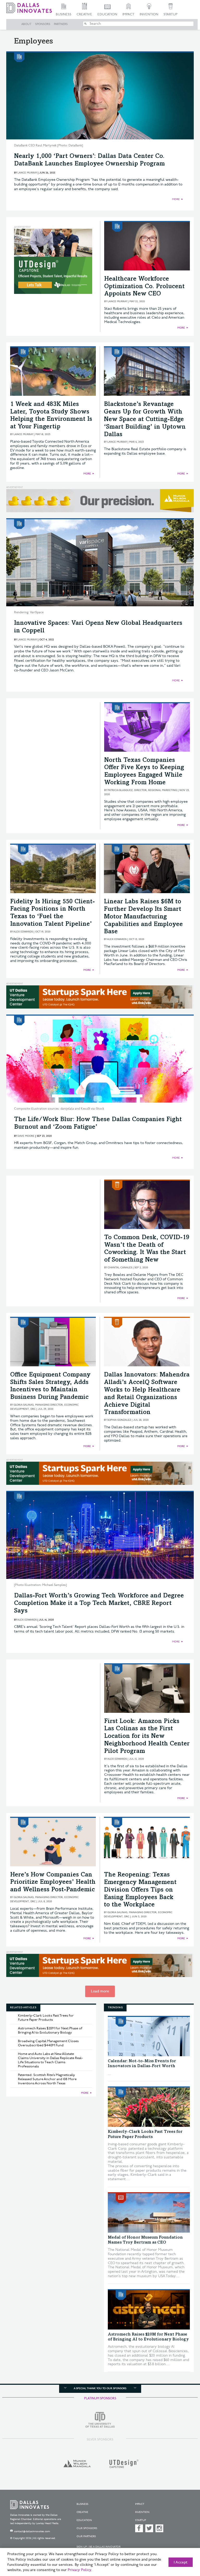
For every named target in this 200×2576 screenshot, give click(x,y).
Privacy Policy (79, 2570)
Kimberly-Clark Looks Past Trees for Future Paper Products (46, 2018)
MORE (176, 199)
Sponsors (43, 24)
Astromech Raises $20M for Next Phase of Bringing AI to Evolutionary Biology (50, 2030)
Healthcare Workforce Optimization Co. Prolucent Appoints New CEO (144, 287)
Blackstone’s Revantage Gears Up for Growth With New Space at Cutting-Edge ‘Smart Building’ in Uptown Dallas (145, 420)
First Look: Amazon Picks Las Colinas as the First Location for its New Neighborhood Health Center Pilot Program (147, 1737)
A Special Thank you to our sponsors (100, 2388)
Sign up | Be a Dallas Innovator (99, 2547)
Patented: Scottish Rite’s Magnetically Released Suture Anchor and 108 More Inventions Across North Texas (47, 2079)
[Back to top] (183, 2547)
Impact (128, 14)
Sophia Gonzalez (119, 1420)
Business (64, 14)
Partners (61, 24)
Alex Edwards (23, 932)
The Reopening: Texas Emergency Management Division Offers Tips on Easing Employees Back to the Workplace (140, 1890)
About (26, 24)
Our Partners (86, 2536)
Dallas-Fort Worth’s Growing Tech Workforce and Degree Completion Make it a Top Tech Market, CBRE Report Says (99, 1604)
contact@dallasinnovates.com (32, 2531)
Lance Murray (27, 173)
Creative (84, 14)
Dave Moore (26, 1136)
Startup (170, 14)
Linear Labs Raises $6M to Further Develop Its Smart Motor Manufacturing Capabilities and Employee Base (143, 917)
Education (107, 14)
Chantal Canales (120, 1268)
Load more (100, 1991)
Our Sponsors (87, 2528)
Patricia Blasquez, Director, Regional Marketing (142, 790)
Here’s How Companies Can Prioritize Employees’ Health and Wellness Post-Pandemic (53, 1883)
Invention (149, 14)
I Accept (181, 2562)
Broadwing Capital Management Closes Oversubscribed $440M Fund (48, 2043)
